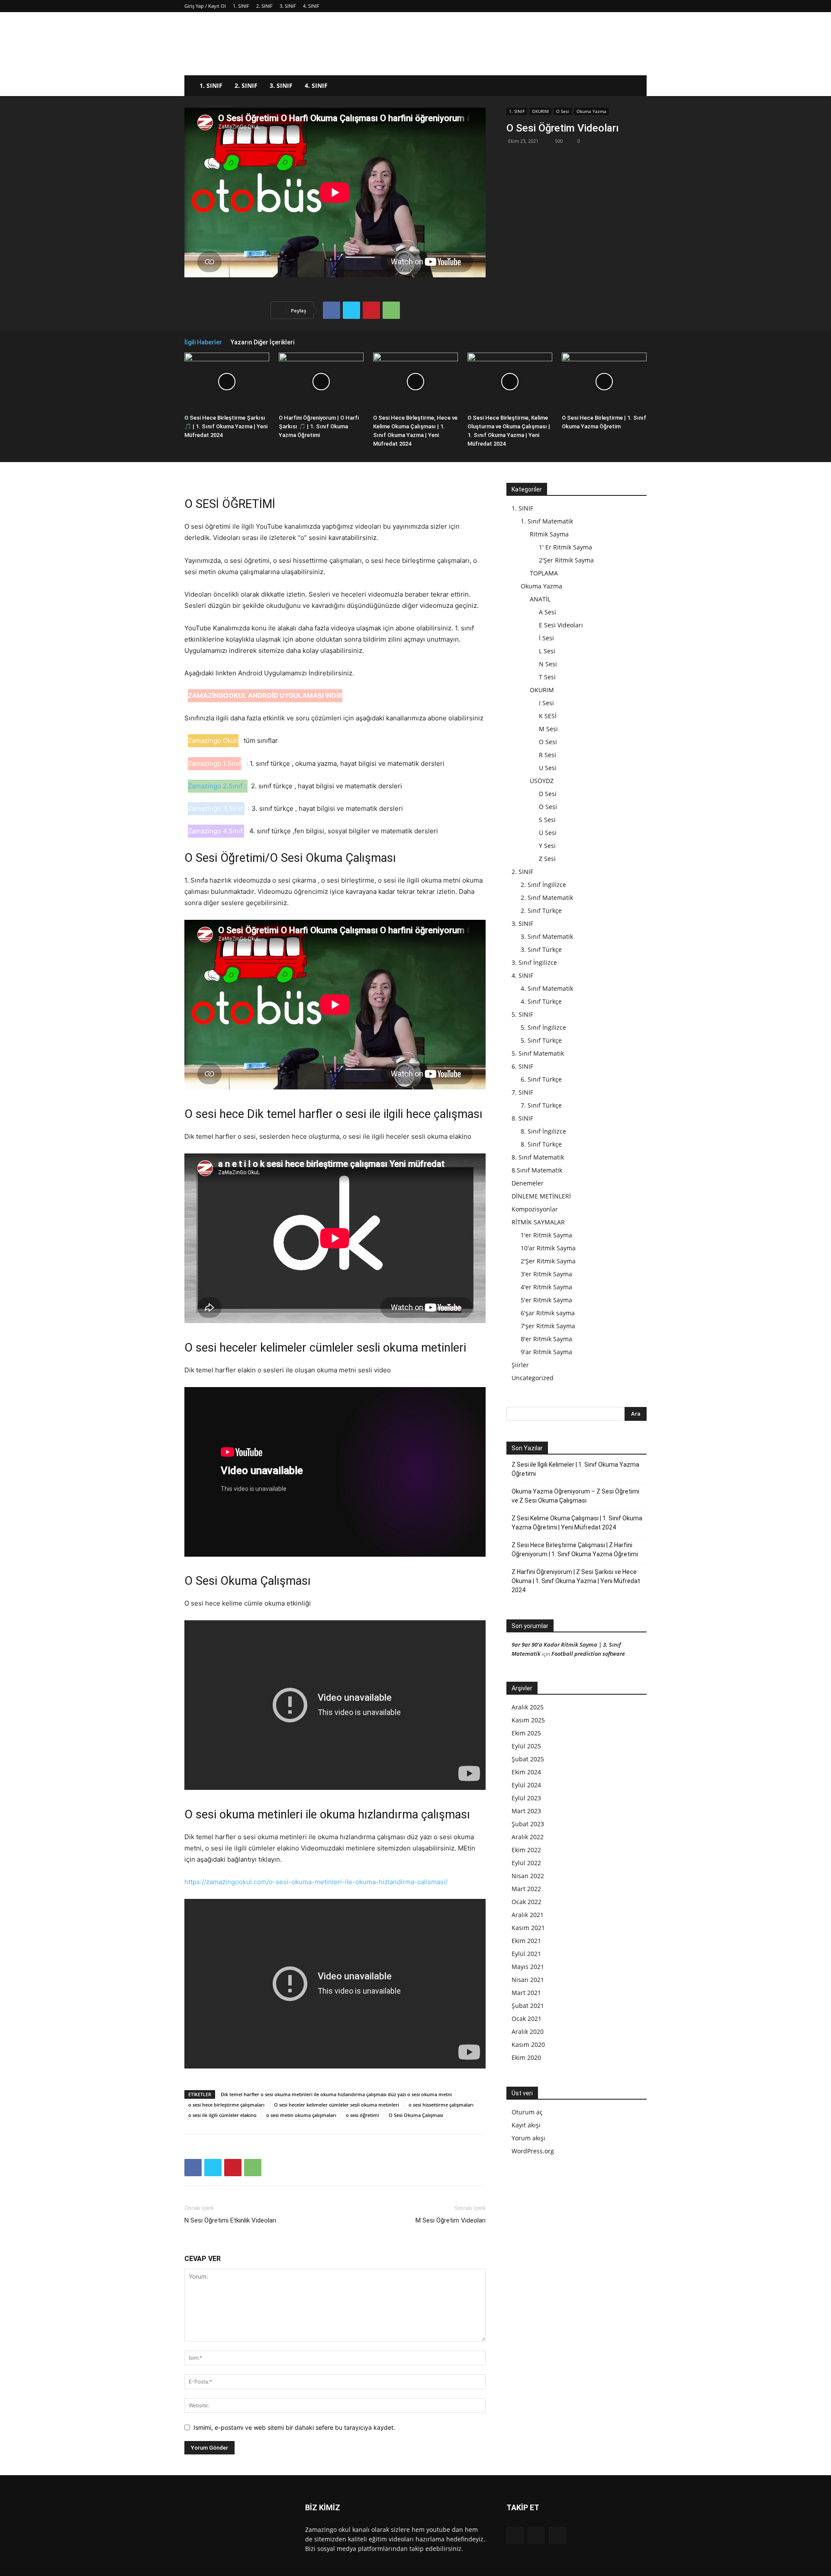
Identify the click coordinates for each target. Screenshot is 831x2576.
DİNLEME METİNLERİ (541, 1196)
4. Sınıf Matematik (547, 988)
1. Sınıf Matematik (547, 521)
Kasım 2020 (528, 2044)
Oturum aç (527, 2112)
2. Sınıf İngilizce (543, 885)
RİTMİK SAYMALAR (538, 1222)
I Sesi (546, 703)
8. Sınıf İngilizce (543, 1131)
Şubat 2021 (528, 2006)
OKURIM (540, 111)
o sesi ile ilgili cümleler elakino (222, 2115)
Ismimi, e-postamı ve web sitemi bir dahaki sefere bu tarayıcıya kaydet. (294, 2427)
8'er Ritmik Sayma (546, 1339)
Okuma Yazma (591, 111)
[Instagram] (536, 2536)
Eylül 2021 (526, 1954)
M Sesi (548, 729)
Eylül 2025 (526, 1746)
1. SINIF (241, 6)
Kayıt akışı (526, 2125)
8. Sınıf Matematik (538, 1157)
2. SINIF (264, 6)
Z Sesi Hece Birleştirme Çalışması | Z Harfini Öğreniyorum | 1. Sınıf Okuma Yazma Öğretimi (575, 1550)
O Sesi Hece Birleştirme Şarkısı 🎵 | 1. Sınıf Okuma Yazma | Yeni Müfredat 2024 (226, 426)
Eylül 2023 (526, 1798)
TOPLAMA (544, 573)
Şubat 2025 (528, 1759)
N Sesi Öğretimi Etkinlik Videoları (230, 2220)
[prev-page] (629, 342)
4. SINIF (311, 6)
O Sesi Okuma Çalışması (416, 2115)
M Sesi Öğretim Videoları (451, 2220)
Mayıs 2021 (528, 1967)
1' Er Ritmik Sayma (565, 547)
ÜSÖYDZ (542, 781)
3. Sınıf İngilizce (534, 962)
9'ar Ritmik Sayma (546, 1352)
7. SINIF (522, 1092)
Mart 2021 (526, 1993)
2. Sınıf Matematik (547, 898)
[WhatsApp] (391, 310)
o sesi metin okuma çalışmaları (301, 2115)
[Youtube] (557, 2536)
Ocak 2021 (527, 2019)
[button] (636, 86)
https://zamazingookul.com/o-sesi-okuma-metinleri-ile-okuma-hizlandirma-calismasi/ (316, 1882)
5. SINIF (522, 1014)
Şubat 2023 (528, 1824)
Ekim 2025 (526, 1733)
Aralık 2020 (528, 2032)
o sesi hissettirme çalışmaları (441, 2105)
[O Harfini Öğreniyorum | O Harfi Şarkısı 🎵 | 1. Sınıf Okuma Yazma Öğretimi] (321, 382)
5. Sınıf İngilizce (543, 1027)
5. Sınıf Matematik (538, 1053)
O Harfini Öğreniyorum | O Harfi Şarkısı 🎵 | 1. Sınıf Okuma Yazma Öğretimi (319, 426)
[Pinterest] (371, 310)
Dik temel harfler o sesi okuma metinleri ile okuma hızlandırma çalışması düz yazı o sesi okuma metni (336, 2094)
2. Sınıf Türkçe (541, 911)
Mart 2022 (526, 1889)
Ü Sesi (548, 833)
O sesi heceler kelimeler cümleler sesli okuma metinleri (337, 2105)
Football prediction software (588, 1654)
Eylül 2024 (526, 1785)
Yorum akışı (528, 2138)
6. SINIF (522, 1066)
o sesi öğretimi (362, 2115)
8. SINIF (522, 1118)
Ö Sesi (548, 807)
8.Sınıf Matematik (537, 1170)
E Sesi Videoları (561, 625)
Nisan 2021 (528, 1980)
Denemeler (528, 1183)
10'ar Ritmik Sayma (548, 1248)
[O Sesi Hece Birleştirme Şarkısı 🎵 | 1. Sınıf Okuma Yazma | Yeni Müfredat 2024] (227, 382)
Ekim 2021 (526, 1941)
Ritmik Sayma (549, 534)
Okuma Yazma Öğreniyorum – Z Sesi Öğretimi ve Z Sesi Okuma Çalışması (575, 1496)
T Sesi (547, 677)
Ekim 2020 (526, 2057)
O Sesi (563, 111)
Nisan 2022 (528, 1876)
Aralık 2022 (528, 1837)
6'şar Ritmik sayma (548, 1313)
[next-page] (642, 342)
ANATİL (540, 599)
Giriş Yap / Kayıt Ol (205, 6)
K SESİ (548, 716)
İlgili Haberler (203, 342)
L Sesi (547, 651)
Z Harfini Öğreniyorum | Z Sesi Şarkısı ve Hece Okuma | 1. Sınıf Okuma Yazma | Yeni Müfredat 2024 (576, 1581)
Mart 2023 (526, 1811)
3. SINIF (288, 6)
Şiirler (520, 1365)
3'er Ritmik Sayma (546, 1274)
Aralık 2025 (528, 1707)
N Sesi (548, 664)
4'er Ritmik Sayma (546, 1287)
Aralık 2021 (528, 1915)
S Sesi (547, 820)
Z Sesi (547, 859)
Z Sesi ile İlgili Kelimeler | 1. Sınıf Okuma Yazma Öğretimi (575, 1469)
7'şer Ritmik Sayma (548, 1326)
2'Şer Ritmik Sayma (566, 560)
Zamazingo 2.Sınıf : (217, 786)
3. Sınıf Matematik (547, 936)
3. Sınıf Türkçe (541, 949)
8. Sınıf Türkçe (541, 1144)
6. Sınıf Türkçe (541, 1079)
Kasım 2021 (528, 1928)
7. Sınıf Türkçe (541, 1105)
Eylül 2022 (526, 1863)
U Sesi (548, 768)
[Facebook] (332, 310)
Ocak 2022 (527, 1902)
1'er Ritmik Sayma (546, 1235)
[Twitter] (351, 310)
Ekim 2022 (526, 1850)
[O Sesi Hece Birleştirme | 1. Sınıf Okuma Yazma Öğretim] (604, 382)
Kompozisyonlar (535, 1209)
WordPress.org (533, 2151)
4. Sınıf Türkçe (541, 1001)
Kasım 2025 (528, 1720)
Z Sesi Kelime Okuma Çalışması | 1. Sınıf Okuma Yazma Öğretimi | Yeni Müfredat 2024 (577, 1523)
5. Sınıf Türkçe (541, 1040)
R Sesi (548, 755)
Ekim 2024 (526, 1772)
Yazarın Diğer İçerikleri (263, 342)
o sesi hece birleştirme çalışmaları (226, 2105)
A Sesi (548, 612)
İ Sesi (546, 638)
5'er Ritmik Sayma (546, 1300)
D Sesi (548, 794)
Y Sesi (547, 846)
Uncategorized (533, 1378)
